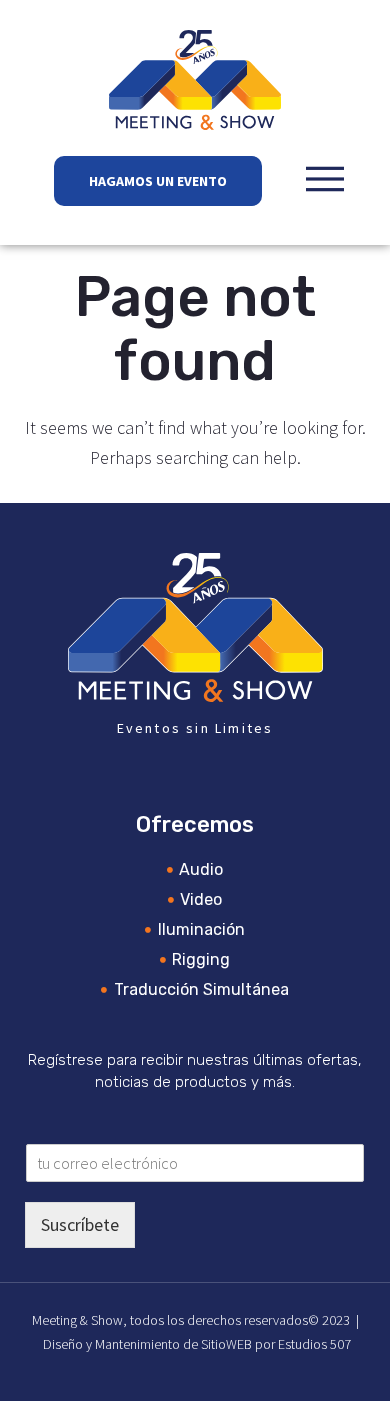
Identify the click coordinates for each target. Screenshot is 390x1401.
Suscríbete (80, 1224)
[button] (325, 179)
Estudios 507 (314, 1344)
